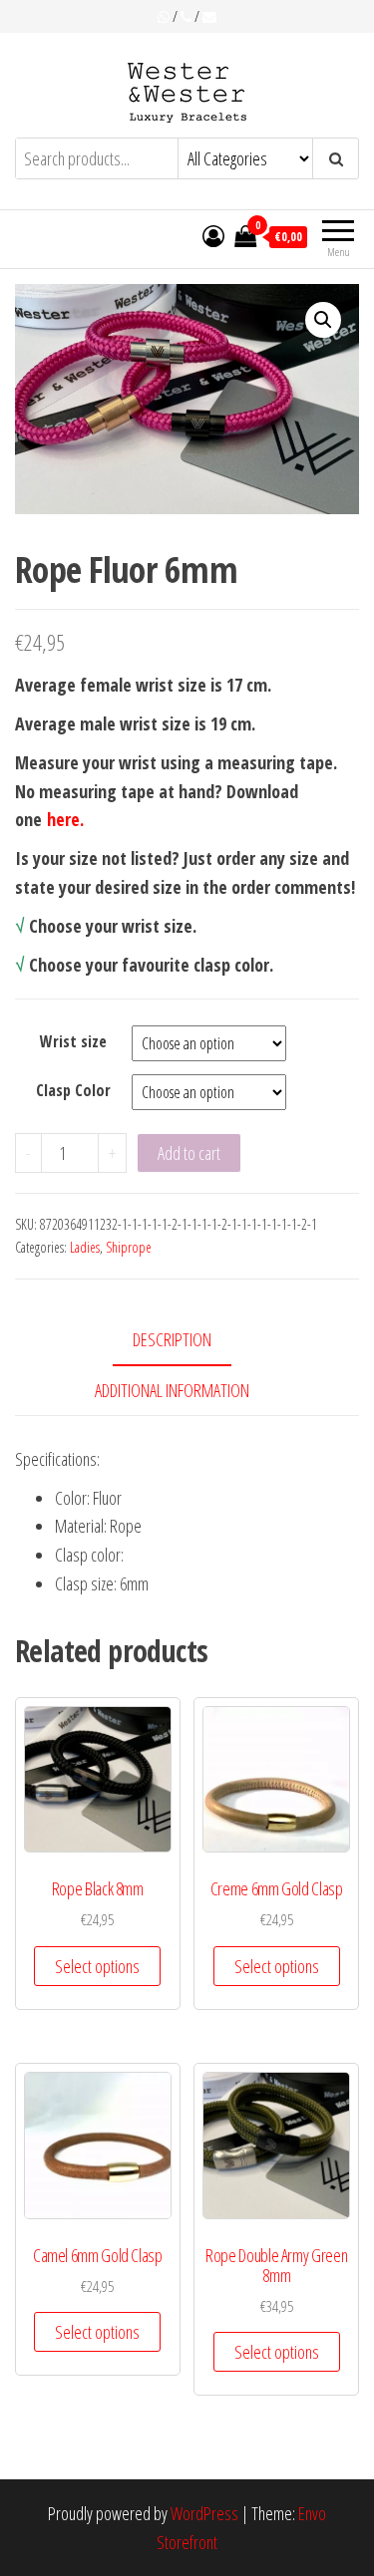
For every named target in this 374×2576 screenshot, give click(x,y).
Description (172, 1339)
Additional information (172, 1390)
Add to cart (189, 1153)
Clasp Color (73, 1090)
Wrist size (73, 1041)
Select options (97, 1966)
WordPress (204, 2513)
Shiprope (129, 1247)
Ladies (85, 1247)
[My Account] (213, 235)
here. (65, 819)
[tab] (187, 1341)
